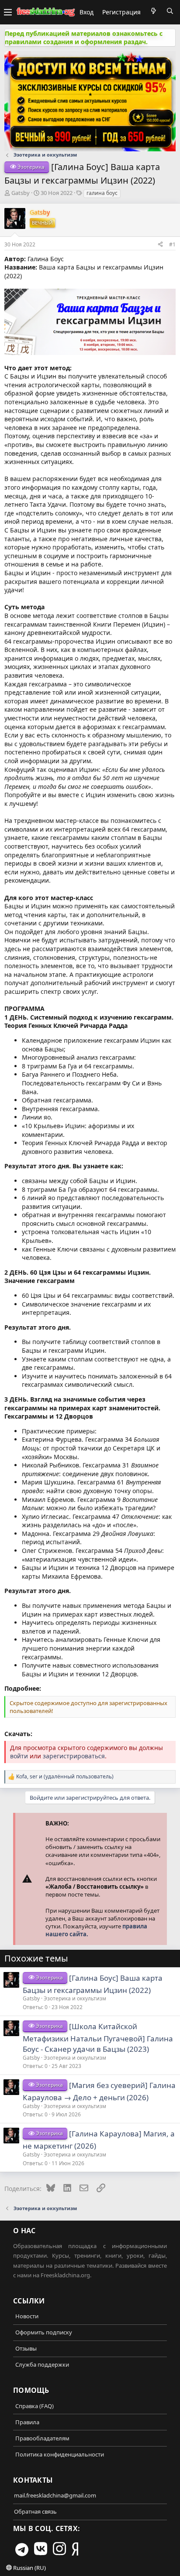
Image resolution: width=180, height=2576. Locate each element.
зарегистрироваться (74, 1756)
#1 (172, 244)
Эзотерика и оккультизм (75, 1998)
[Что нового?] (153, 11)
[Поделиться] (160, 244)
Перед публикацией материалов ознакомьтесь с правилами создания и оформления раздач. (84, 38)
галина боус (102, 193)
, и (65, 1777)
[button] (8, 12)
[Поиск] (170, 11)
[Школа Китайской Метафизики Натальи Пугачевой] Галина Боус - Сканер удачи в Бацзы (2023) (98, 2038)
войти (19, 1756)
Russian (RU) (29, 2568)
